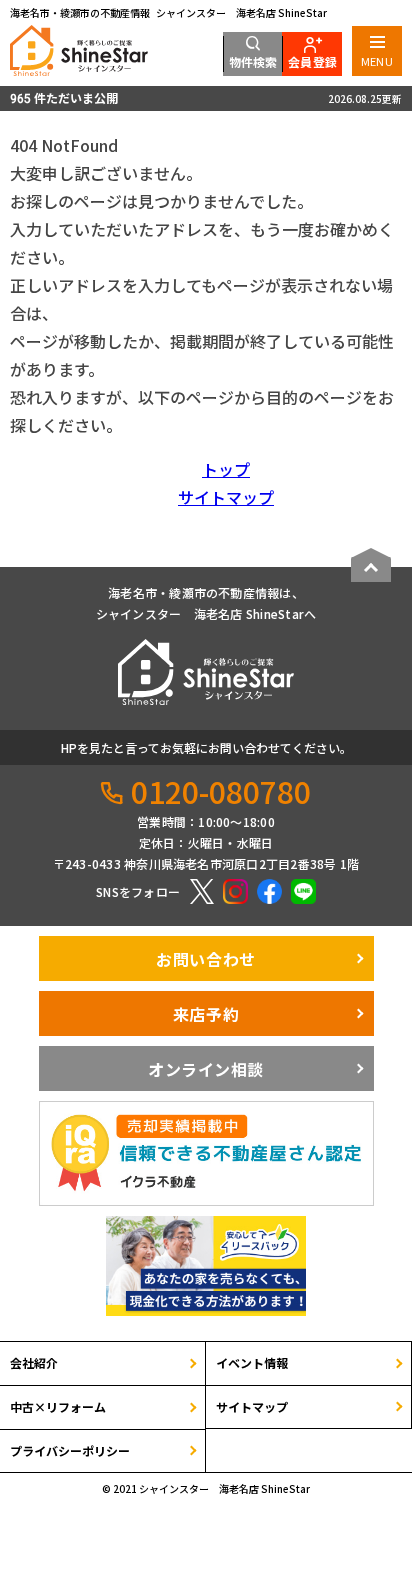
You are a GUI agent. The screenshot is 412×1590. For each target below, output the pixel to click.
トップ (226, 469)
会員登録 (312, 61)
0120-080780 (221, 791)
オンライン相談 (206, 1069)
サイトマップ (226, 497)
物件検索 (253, 61)
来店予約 (206, 1014)
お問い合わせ (205, 959)
